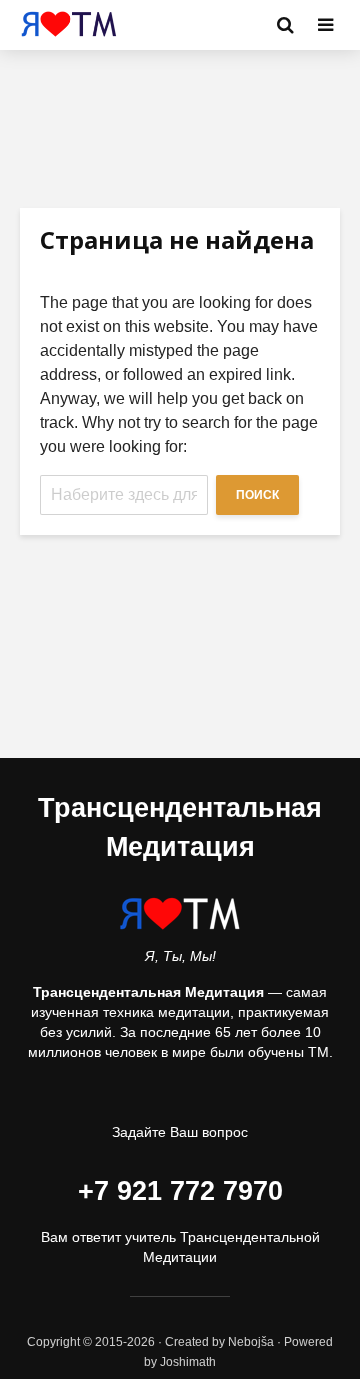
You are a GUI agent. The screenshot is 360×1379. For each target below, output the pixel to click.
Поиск (257, 495)
